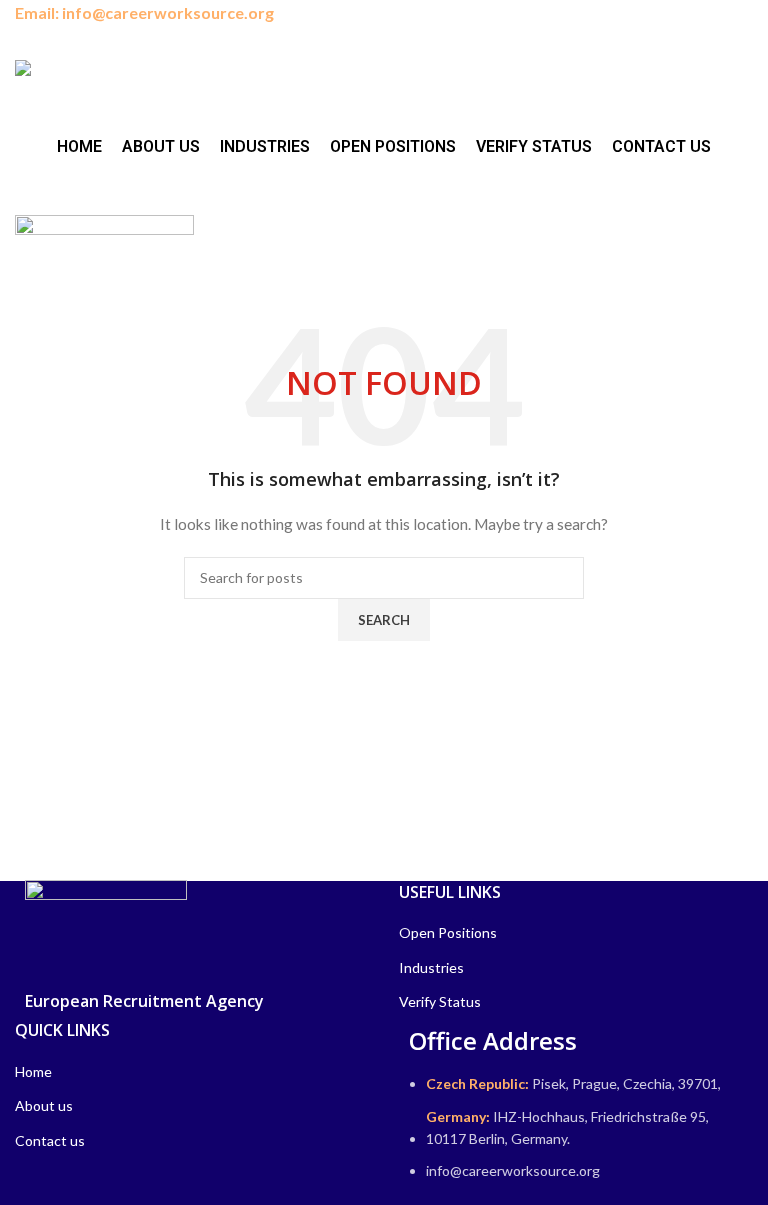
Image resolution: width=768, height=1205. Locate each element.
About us (44, 1105)
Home (33, 1071)
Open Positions (448, 932)
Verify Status (440, 1001)
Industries (431, 967)
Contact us (50, 1140)
